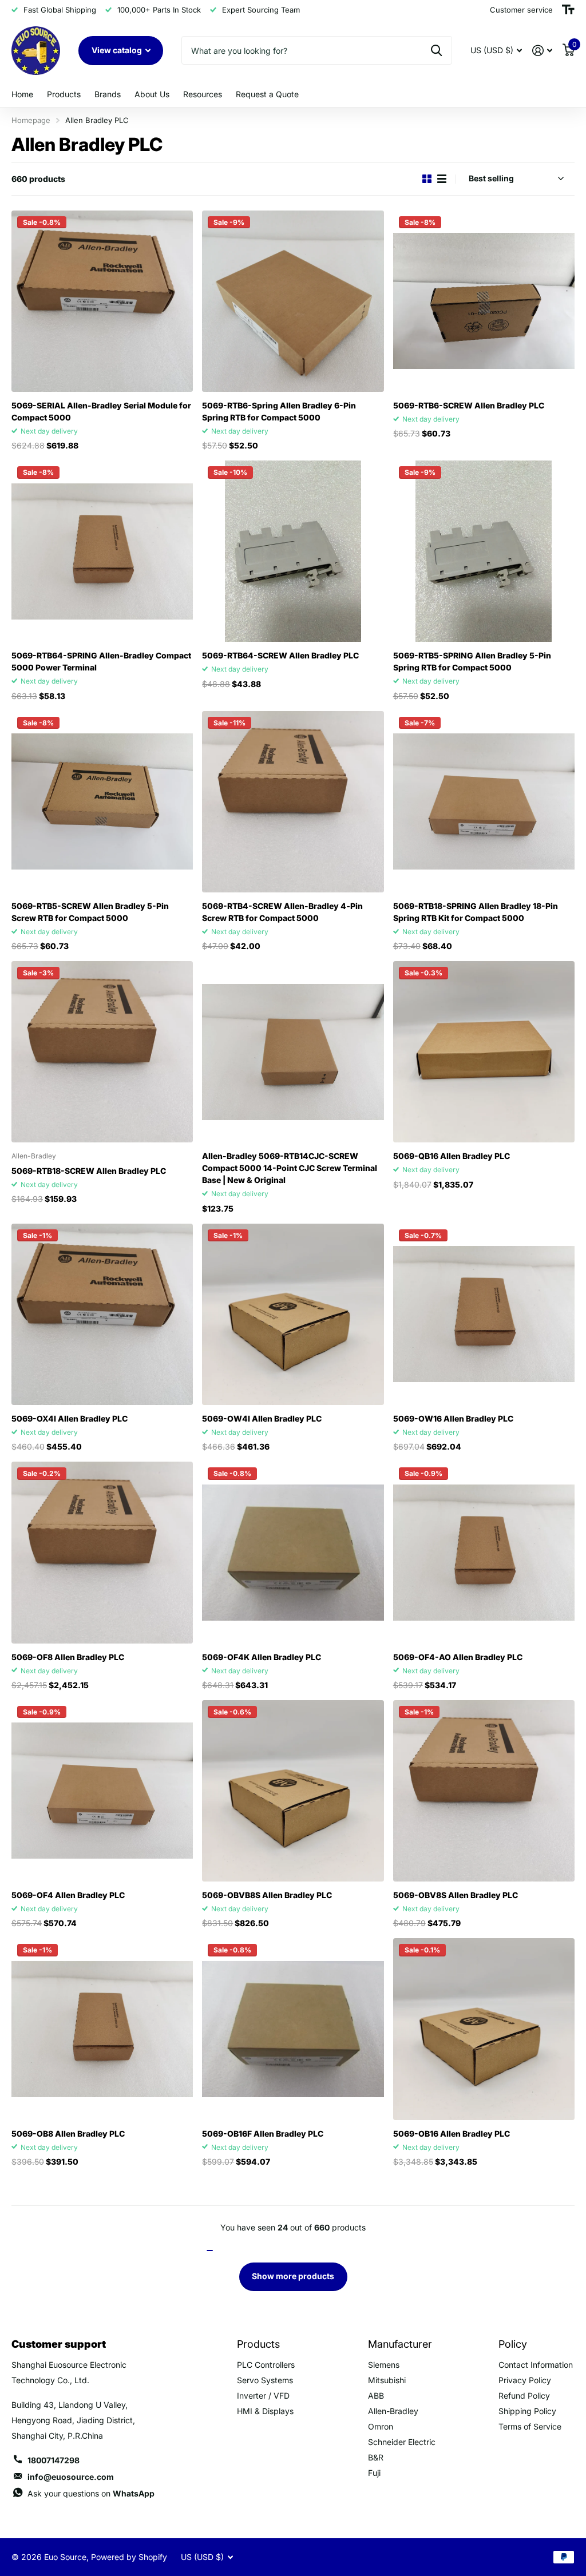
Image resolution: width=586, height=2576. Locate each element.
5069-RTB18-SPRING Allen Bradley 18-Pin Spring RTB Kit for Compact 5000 (476, 912)
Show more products (293, 2276)
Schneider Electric (402, 2442)
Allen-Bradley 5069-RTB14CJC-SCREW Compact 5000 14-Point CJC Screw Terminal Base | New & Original (290, 1168)
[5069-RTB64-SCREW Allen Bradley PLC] (293, 551)
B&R (376, 2457)
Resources (203, 94)
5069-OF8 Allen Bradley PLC (68, 1657)
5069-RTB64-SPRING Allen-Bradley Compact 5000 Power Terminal (101, 661)
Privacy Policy (525, 2380)
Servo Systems (265, 2380)
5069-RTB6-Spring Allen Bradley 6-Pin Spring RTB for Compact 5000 (279, 411)
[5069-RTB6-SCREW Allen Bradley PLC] (484, 301)
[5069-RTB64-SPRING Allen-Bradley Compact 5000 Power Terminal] (102, 551)
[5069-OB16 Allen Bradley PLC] (484, 2029)
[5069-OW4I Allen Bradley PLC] (293, 1314)
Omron (381, 2426)
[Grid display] (427, 179)
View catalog (118, 50)
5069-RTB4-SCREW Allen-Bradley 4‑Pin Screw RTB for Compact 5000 (282, 912)
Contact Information (536, 2365)
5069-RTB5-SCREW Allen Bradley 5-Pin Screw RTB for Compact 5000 (90, 912)
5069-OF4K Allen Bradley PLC (262, 1657)
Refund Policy (524, 2396)
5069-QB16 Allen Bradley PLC (452, 1156)
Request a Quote (267, 94)
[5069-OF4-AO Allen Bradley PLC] (484, 1552)
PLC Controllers (266, 2365)
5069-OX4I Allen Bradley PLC (70, 1418)
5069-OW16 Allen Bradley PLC (453, 1418)
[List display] (442, 179)
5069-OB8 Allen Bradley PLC (68, 2134)
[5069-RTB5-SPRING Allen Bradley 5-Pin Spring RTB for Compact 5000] (484, 551)
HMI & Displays (265, 2411)
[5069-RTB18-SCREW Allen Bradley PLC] (102, 1052)
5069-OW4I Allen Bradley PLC (262, 1418)
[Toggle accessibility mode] (568, 10)
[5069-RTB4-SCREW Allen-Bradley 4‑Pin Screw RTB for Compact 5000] (293, 802)
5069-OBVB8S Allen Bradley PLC (267, 1895)
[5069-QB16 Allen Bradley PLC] (484, 1052)
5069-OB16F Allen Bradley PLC (263, 2134)
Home (22, 94)
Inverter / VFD (263, 2396)
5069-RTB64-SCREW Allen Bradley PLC (280, 655)
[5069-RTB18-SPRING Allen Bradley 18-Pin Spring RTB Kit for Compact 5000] (484, 802)
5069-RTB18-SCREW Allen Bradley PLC (89, 1171)
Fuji (374, 2473)
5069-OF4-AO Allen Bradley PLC (458, 1657)
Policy (513, 2344)
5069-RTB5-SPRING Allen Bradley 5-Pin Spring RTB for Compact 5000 (472, 661)
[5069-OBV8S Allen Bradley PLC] (484, 1791)
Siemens (384, 2365)
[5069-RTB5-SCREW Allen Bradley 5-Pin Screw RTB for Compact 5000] (102, 802)
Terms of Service (530, 2426)
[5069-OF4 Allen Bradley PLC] (102, 1791)
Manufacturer (400, 2344)
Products (64, 94)
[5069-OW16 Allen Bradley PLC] (484, 1314)
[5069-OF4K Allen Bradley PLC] (293, 1552)
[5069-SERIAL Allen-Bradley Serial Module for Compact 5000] (102, 301)
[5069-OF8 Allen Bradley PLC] (102, 1552)
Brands (108, 94)
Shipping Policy (527, 2411)
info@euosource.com (71, 2477)
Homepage (31, 120)
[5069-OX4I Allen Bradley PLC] (102, 1314)
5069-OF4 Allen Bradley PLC (68, 1895)
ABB (376, 2396)
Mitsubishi (387, 2380)
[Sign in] (542, 51)
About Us (152, 94)
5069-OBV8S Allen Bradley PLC (456, 1895)
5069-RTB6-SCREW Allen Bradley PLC (469, 405)
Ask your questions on (91, 2493)
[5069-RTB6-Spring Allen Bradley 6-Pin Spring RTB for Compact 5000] (293, 301)
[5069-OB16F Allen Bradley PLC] (293, 2029)
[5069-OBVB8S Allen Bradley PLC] (293, 1791)
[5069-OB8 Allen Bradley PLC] (102, 2029)
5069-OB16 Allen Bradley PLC (452, 2134)
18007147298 (54, 2460)
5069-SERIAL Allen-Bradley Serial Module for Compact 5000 (101, 411)
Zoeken (436, 50)
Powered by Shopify (129, 2557)
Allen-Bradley (393, 2411)
